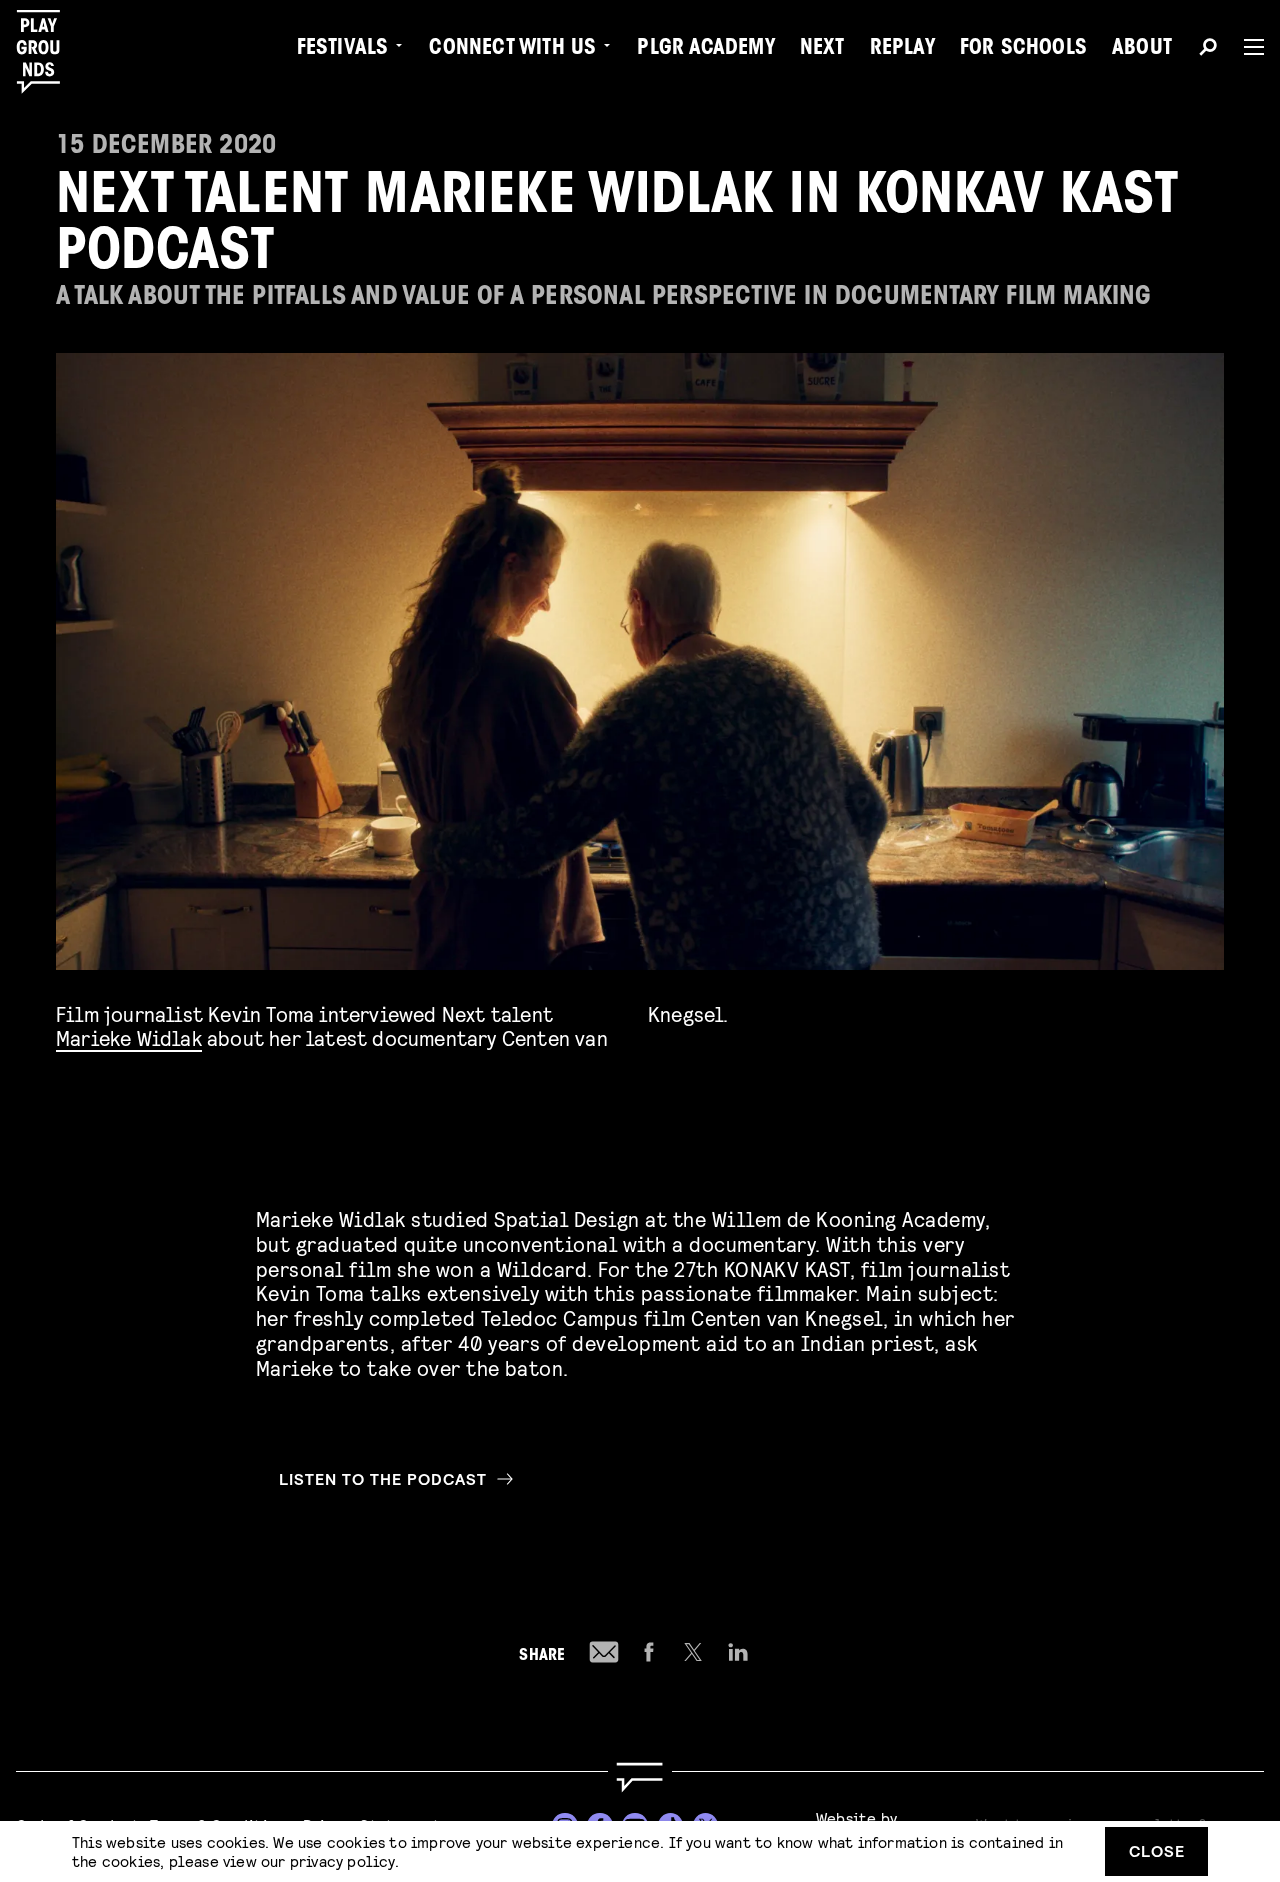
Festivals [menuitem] (343, 50)
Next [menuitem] (822, 50)
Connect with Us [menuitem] (512, 50)
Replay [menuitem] (902, 50)
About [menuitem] (1142, 50)
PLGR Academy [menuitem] (705, 50)
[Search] (1208, 50)
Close (1157, 1850)
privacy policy (342, 1860)
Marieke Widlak (129, 1037)
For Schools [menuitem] (1023, 50)
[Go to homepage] (640, 1777)
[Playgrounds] (48, 52)
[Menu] (1246, 47)
